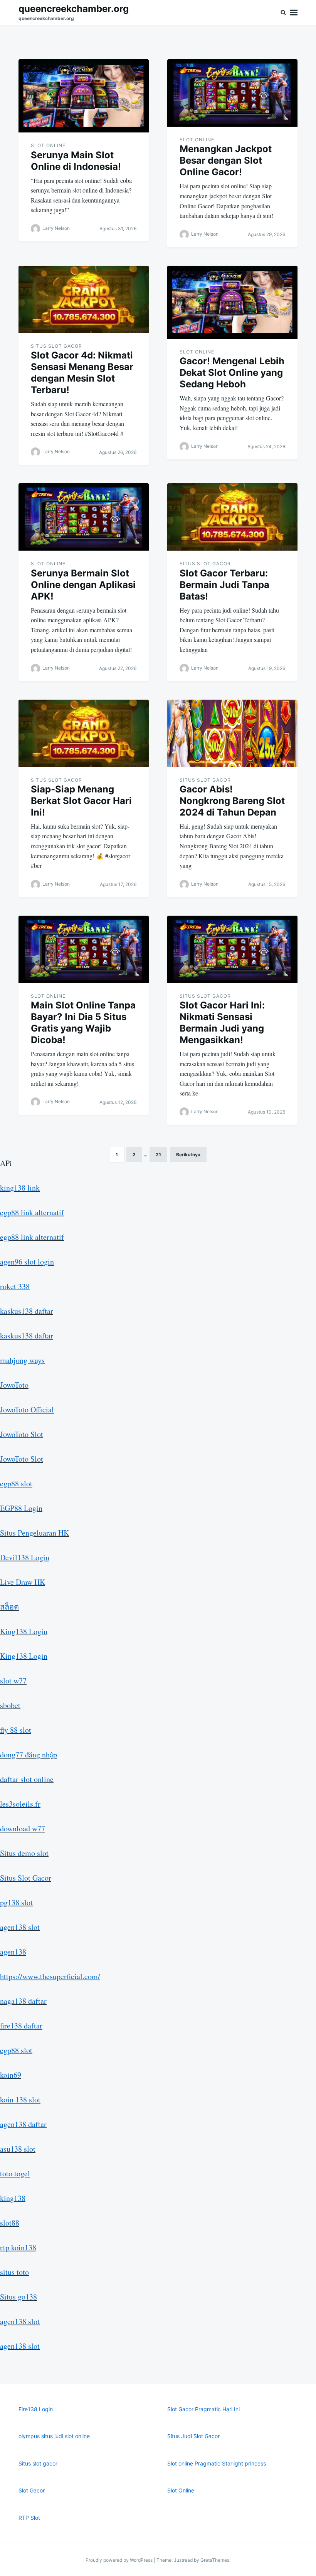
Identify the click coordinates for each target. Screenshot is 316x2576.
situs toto (14, 2272)
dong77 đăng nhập (29, 1754)
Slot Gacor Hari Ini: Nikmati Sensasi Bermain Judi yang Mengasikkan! (222, 1023)
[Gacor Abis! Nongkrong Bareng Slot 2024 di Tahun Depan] (232, 733)
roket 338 (15, 1286)
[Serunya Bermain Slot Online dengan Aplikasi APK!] (84, 517)
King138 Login (24, 1631)
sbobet (10, 1705)
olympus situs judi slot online (54, 2436)
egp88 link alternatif (32, 1212)
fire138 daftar (21, 2026)
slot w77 (13, 1681)
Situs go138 (18, 2297)
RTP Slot (29, 2518)
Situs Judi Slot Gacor (193, 2436)
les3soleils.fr (20, 1804)
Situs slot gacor (38, 2463)
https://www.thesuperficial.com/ (50, 1976)
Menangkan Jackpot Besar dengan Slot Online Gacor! (226, 160)
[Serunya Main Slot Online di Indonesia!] (84, 96)
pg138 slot (16, 1902)
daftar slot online (27, 1779)
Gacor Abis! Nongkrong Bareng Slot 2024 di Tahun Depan (232, 801)
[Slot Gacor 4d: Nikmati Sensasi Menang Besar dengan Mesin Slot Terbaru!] (84, 299)
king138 (13, 2198)
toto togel (15, 2173)
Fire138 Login (36, 2409)
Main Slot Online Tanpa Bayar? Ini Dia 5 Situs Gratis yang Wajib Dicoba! (83, 1023)
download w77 (23, 1828)
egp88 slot (16, 1483)
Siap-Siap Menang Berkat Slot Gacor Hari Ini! (81, 801)
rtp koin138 (18, 2247)
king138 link (20, 1188)
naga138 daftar (23, 2001)
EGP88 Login (21, 1508)
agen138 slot (20, 1927)
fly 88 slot (16, 1730)
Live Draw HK (23, 1582)
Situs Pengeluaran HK (34, 1533)
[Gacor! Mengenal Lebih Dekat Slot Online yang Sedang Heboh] (232, 302)
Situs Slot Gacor (56, 346)
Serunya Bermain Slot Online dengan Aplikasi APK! (83, 585)
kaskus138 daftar (27, 1311)
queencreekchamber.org (74, 9)
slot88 (10, 2223)
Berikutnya (188, 1155)
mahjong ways (22, 1360)
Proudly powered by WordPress (120, 2560)
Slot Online (48, 145)
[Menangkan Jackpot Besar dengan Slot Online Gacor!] (232, 93)
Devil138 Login (25, 1557)
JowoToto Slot (22, 1434)
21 (158, 1155)
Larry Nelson (56, 228)
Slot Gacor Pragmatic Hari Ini (203, 2409)
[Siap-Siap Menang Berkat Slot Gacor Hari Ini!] (84, 733)
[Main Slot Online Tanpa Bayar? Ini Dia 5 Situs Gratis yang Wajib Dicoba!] (84, 949)
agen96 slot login (27, 1262)
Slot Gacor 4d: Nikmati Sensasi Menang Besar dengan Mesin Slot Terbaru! (82, 373)
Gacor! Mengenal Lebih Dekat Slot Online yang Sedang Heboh (232, 373)
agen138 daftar (23, 2124)
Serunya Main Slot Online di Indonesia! (76, 161)
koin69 (11, 2075)
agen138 (13, 1952)
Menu (294, 13)
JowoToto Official (27, 1409)
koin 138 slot (20, 2099)
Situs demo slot (24, 1853)
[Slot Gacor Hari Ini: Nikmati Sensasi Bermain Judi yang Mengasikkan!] (232, 949)
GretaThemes (215, 2560)
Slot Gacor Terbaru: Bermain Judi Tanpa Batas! (224, 585)
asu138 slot (18, 2149)
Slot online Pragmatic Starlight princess (217, 2463)
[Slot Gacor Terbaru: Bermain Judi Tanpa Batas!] (232, 517)
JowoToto (14, 1385)
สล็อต (9, 1607)
